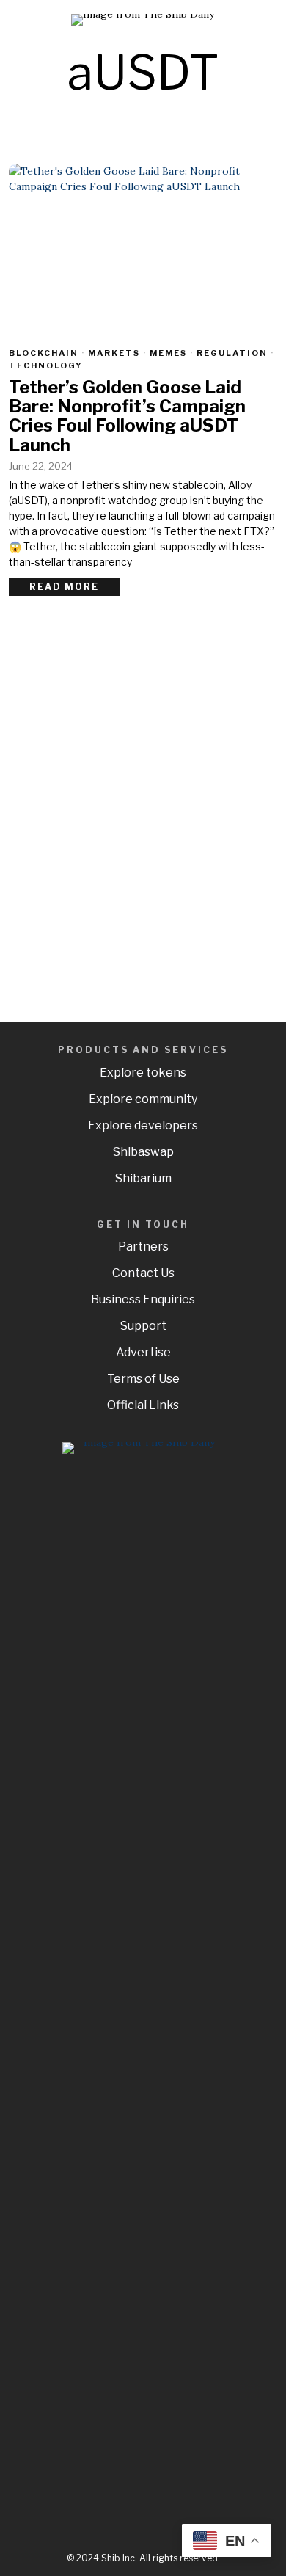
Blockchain (44, 353)
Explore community (143, 1099)
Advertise (143, 1352)
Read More (64, 587)
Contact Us (143, 1273)
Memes (168, 353)
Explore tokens (143, 1073)
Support (143, 1326)
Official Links (143, 1405)
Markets (114, 353)
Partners (143, 1247)
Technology (46, 365)
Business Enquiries (143, 1299)
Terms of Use (143, 1379)
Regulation (232, 353)
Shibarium (143, 1178)
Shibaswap (143, 1152)
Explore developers (143, 1125)
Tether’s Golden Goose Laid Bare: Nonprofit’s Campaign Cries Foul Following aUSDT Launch (127, 417)
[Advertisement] (143, 831)
